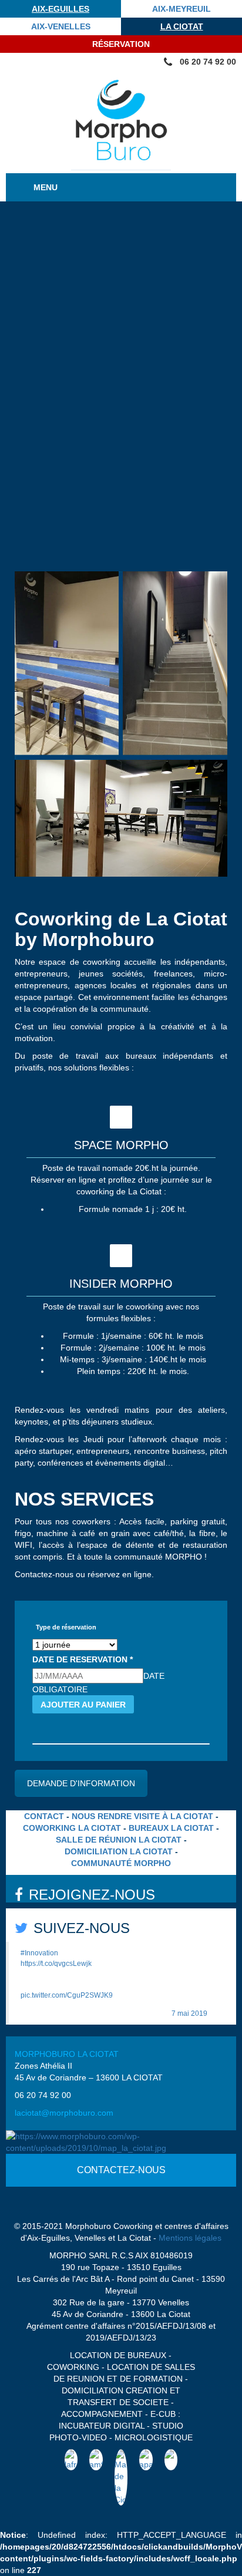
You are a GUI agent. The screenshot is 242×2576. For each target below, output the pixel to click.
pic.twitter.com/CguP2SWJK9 (67, 1995)
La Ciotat (182, 26)
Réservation (121, 44)
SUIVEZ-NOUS (82, 1928)
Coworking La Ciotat (72, 1828)
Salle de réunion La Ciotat (119, 1840)
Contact (44, 1816)
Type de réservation (66, 1627)
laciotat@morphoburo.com (64, 2113)
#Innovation (39, 1953)
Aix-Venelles (61, 26)
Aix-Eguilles (60, 9)
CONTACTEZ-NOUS (121, 2170)
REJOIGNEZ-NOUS (92, 1895)
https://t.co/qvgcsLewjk (56, 1964)
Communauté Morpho (121, 1863)
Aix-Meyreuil (181, 9)
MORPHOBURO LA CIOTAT (67, 2054)
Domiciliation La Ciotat (119, 1851)
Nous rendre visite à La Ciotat (142, 1816)
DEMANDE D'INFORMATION (81, 1783)
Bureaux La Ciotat (171, 1828)
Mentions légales (190, 2238)
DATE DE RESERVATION (83, 1659)
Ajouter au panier (83, 1705)
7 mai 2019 (189, 2013)
